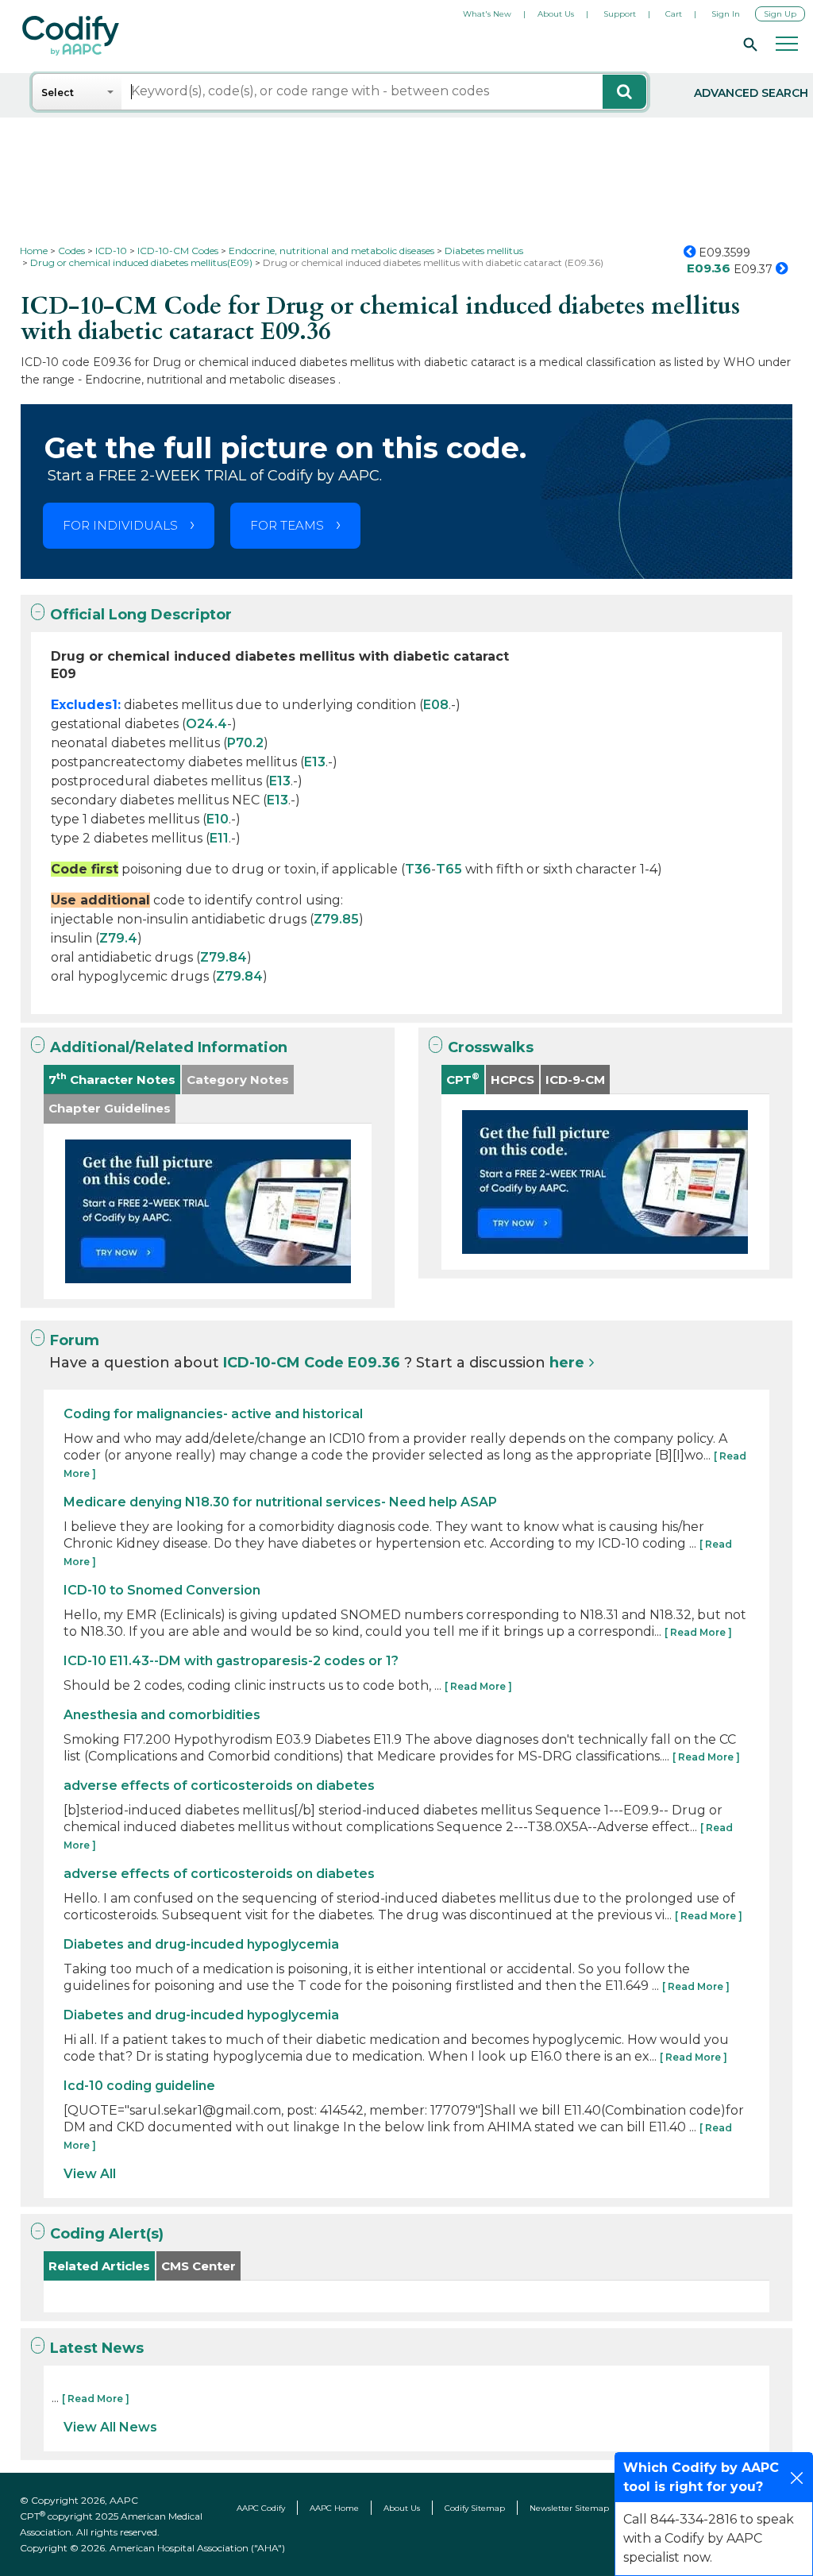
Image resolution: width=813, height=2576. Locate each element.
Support (620, 14)
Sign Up (780, 14)
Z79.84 (223, 957)
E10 (218, 819)
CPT (463, 1079)
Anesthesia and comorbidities (162, 1715)
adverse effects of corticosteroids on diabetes (219, 1785)
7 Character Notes (112, 1079)
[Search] (748, 44)
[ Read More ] (698, 1632)
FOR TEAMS (287, 525)
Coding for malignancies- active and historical (213, 1414)
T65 (449, 869)
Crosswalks (491, 1047)
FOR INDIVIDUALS (120, 525)
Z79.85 (336, 919)
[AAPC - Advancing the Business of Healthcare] (71, 36)
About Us (556, 14)
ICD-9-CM (575, 1080)
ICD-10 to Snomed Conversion (162, 1590)
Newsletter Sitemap (569, 2508)
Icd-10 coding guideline (139, 2086)
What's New (487, 14)
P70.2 (245, 743)
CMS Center (198, 2266)
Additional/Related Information (169, 1047)
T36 (418, 869)
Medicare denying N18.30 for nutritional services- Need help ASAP (280, 1502)
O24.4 (206, 724)
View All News (110, 2427)
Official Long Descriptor (141, 615)
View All (90, 2174)
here (567, 1363)
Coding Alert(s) (107, 2234)
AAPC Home (334, 2508)
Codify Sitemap (475, 2508)
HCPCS (512, 1080)
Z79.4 (118, 938)
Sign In (726, 14)
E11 (219, 838)
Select (58, 93)
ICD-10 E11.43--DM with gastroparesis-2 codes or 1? (231, 1661)
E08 (436, 705)
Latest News (97, 2348)
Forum (75, 1340)
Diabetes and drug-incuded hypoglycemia (201, 1944)
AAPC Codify (261, 2508)
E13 (315, 762)
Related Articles (99, 2266)
